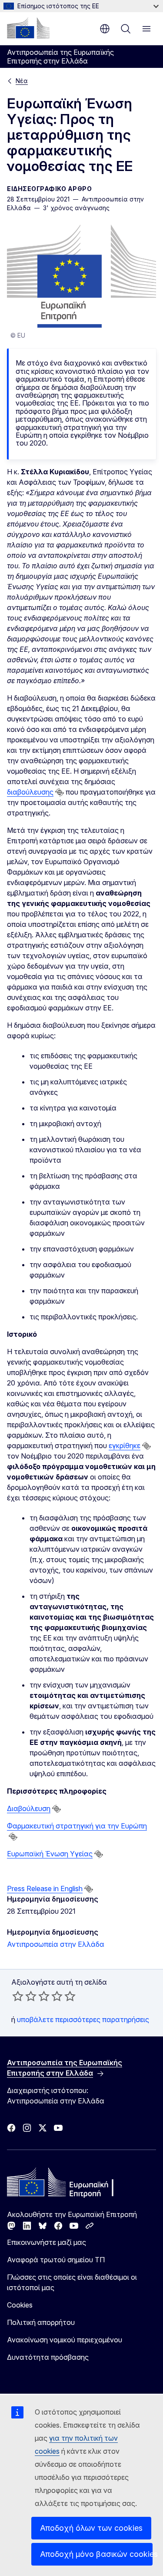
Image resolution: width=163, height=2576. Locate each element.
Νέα (22, 81)
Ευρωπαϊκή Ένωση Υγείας (50, 1854)
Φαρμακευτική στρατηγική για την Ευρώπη (77, 1826)
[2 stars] (24, 1996)
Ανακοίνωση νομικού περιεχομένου (65, 2340)
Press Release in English (45, 1888)
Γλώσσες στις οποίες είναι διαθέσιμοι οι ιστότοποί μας (72, 2282)
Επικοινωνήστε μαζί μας (47, 2242)
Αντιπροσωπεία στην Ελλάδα (56, 1944)
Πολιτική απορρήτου (41, 2322)
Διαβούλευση (29, 1808)
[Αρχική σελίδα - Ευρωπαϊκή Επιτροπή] (28, 28)
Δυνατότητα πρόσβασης (48, 2357)
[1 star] (18, 1996)
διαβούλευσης (30, 792)
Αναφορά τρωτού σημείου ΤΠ (56, 2260)
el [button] (105, 29)
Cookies (20, 2305)
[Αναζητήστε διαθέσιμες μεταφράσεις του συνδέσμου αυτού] (60, 792)
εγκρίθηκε (125, 1446)
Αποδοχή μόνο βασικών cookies (96, 2554)
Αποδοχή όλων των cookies (91, 2528)
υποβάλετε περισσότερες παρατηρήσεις (83, 2019)
